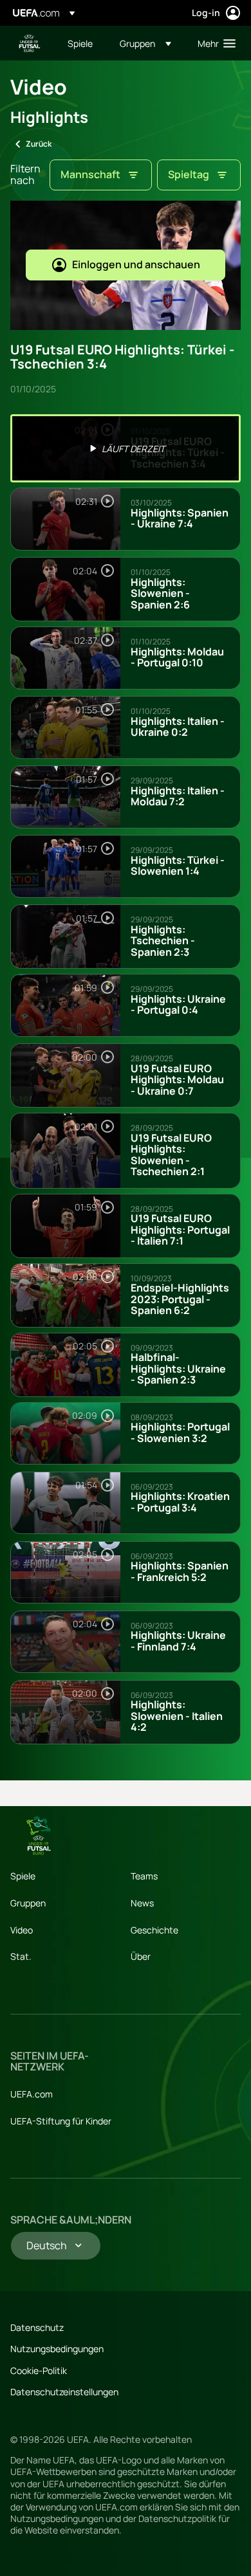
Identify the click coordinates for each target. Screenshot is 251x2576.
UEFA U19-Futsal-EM (30, 43)
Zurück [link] (39, 144)
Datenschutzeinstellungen (64, 2392)
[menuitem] (83, 43)
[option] (126, 448)
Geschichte (154, 1930)
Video (22, 1930)
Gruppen (28, 1903)
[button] (145, 43)
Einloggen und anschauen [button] (136, 264)
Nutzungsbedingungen (57, 2349)
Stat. (21, 1956)
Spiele (23, 1876)
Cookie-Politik (39, 2370)
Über (141, 1956)
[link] (80, 43)
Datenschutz (37, 2327)
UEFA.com (32, 2094)
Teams (144, 1876)
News (142, 1903)
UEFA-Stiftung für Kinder (61, 2121)
